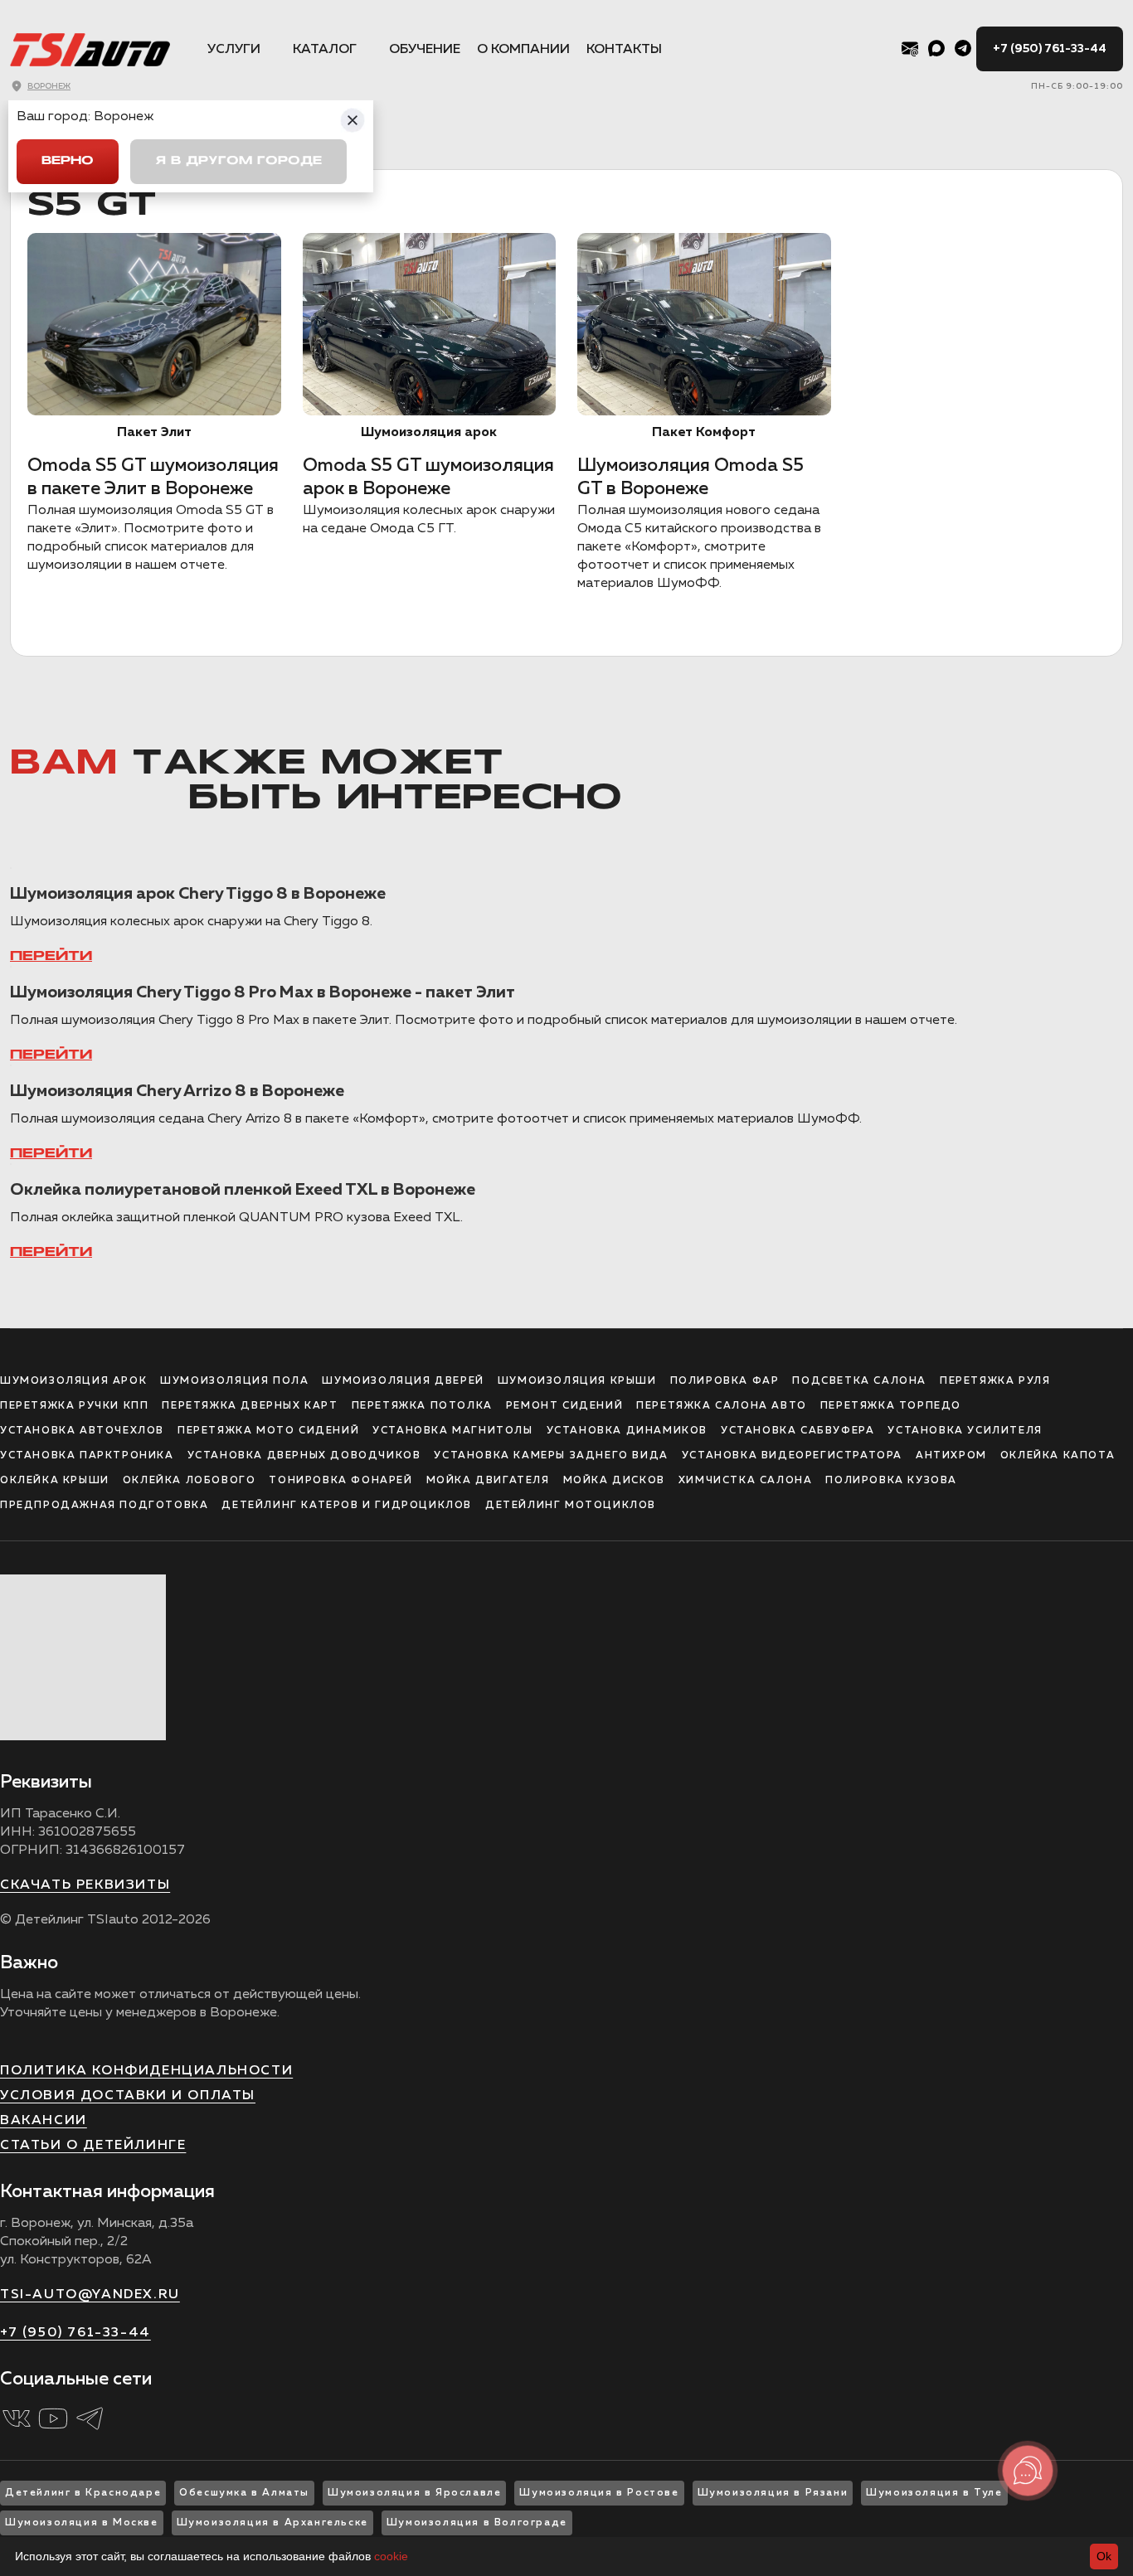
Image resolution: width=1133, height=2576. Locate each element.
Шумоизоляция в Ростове (599, 2493)
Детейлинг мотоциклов (571, 1506)
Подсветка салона (859, 1381)
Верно (68, 161)
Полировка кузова (891, 1481)
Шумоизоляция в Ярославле (414, 2493)
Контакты (624, 50)
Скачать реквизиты (85, 1885)
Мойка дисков (614, 1481)
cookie (391, 2556)
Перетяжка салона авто (722, 1406)
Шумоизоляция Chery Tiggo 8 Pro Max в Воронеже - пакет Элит (263, 992)
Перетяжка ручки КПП (74, 1406)
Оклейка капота (1058, 1456)
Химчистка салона (746, 1481)
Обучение (425, 50)
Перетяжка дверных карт (250, 1406)
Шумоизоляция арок (73, 1381)
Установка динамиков (627, 1431)
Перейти (51, 957)
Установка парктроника (87, 1456)
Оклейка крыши (55, 1481)
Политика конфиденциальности (146, 2071)
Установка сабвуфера (797, 1431)
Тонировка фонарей (340, 1481)
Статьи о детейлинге (93, 2146)
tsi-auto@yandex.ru (90, 2295)
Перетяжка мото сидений (268, 1431)
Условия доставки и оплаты (128, 2096)
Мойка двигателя (488, 1481)
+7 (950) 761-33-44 (1050, 49)
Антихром (951, 1456)
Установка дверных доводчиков (304, 1456)
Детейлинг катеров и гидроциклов (347, 1506)
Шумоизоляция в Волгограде (477, 2523)
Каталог (325, 50)
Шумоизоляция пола (234, 1381)
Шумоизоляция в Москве (82, 2523)
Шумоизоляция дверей (403, 1381)
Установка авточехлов (82, 1431)
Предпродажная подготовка (104, 1506)
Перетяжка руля (995, 1381)
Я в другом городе (238, 161)
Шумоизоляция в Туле (934, 2493)
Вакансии (44, 2121)
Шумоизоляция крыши (577, 1381)
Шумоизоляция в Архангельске (272, 2523)
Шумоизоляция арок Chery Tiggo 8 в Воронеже (198, 894)
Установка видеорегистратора (792, 1456)
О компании (523, 50)
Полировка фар (725, 1381)
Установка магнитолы (452, 1431)
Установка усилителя (965, 1431)
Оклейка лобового (190, 1481)
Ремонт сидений (564, 1406)
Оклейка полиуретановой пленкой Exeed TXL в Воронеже (243, 1190)
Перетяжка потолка (422, 1406)
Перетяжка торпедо (891, 1406)
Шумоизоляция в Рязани (773, 2493)
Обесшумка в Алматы (244, 2493)
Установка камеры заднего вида (551, 1456)
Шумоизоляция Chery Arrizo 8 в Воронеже (177, 1091)
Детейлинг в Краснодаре (83, 2493)
